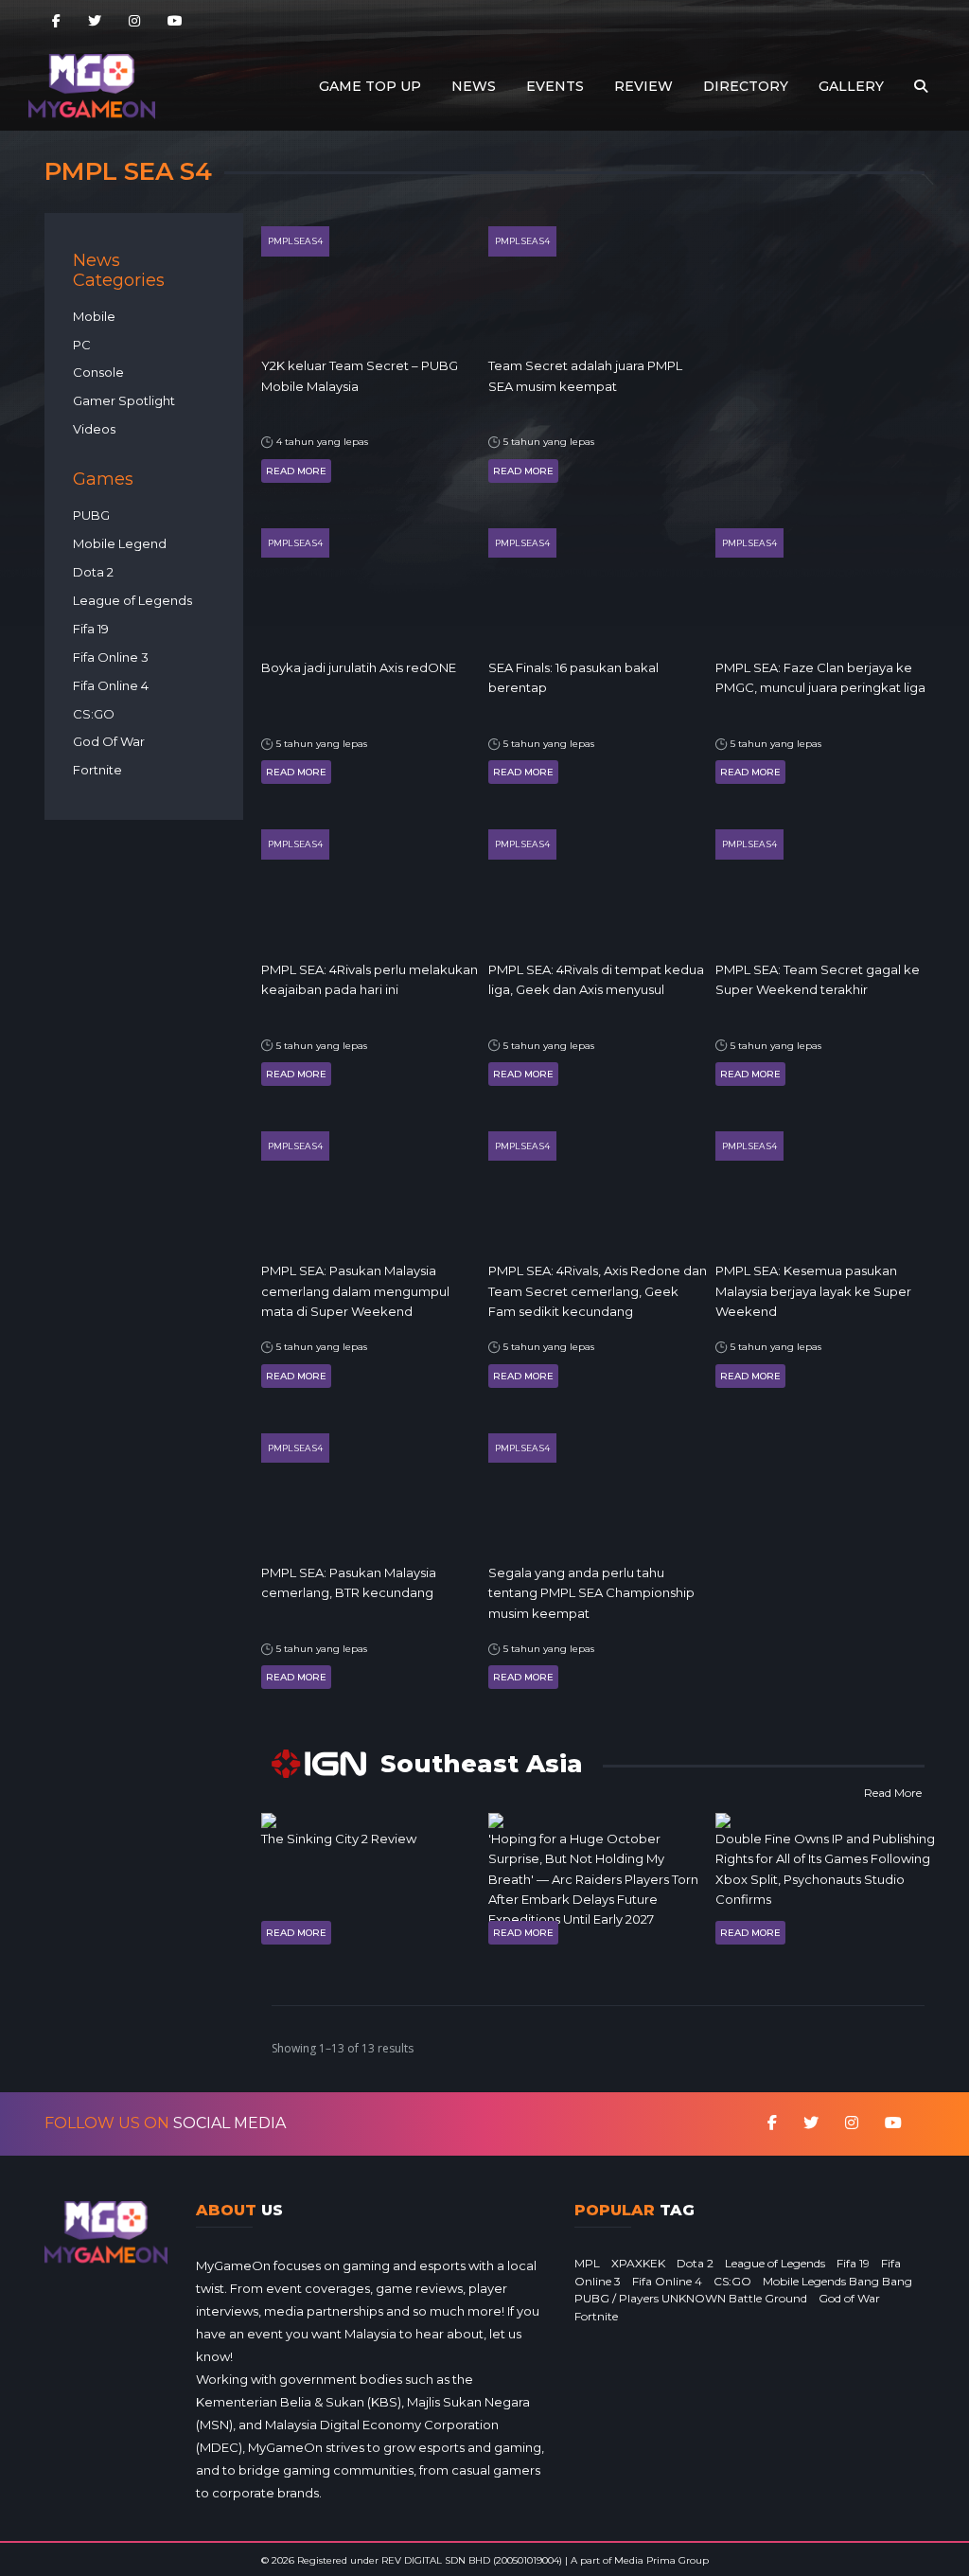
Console (98, 372)
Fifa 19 (91, 629)
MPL (587, 2263)
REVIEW (643, 86)
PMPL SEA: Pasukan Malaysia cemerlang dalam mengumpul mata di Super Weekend (355, 1291)
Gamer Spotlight (124, 400)
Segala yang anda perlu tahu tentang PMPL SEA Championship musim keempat (591, 1593)
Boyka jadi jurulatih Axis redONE (359, 667)
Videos (94, 429)
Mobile (94, 316)
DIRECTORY (746, 86)
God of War (849, 2298)
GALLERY (851, 86)
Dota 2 (93, 572)
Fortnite (97, 770)
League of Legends (132, 600)
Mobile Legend (120, 543)
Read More (296, 471)
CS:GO (94, 714)
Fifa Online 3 (111, 657)
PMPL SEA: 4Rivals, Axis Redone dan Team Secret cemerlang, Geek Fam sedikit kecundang (598, 1291)
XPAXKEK (638, 2263)
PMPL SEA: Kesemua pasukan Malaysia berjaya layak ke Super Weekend (813, 1291)
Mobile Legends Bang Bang (837, 2281)
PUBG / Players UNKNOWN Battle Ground (691, 2298)
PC (82, 345)
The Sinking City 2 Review (339, 1839)
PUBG (91, 515)
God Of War (109, 741)
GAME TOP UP (370, 86)
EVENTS (555, 86)
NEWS (474, 86)
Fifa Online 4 (111, 685)
